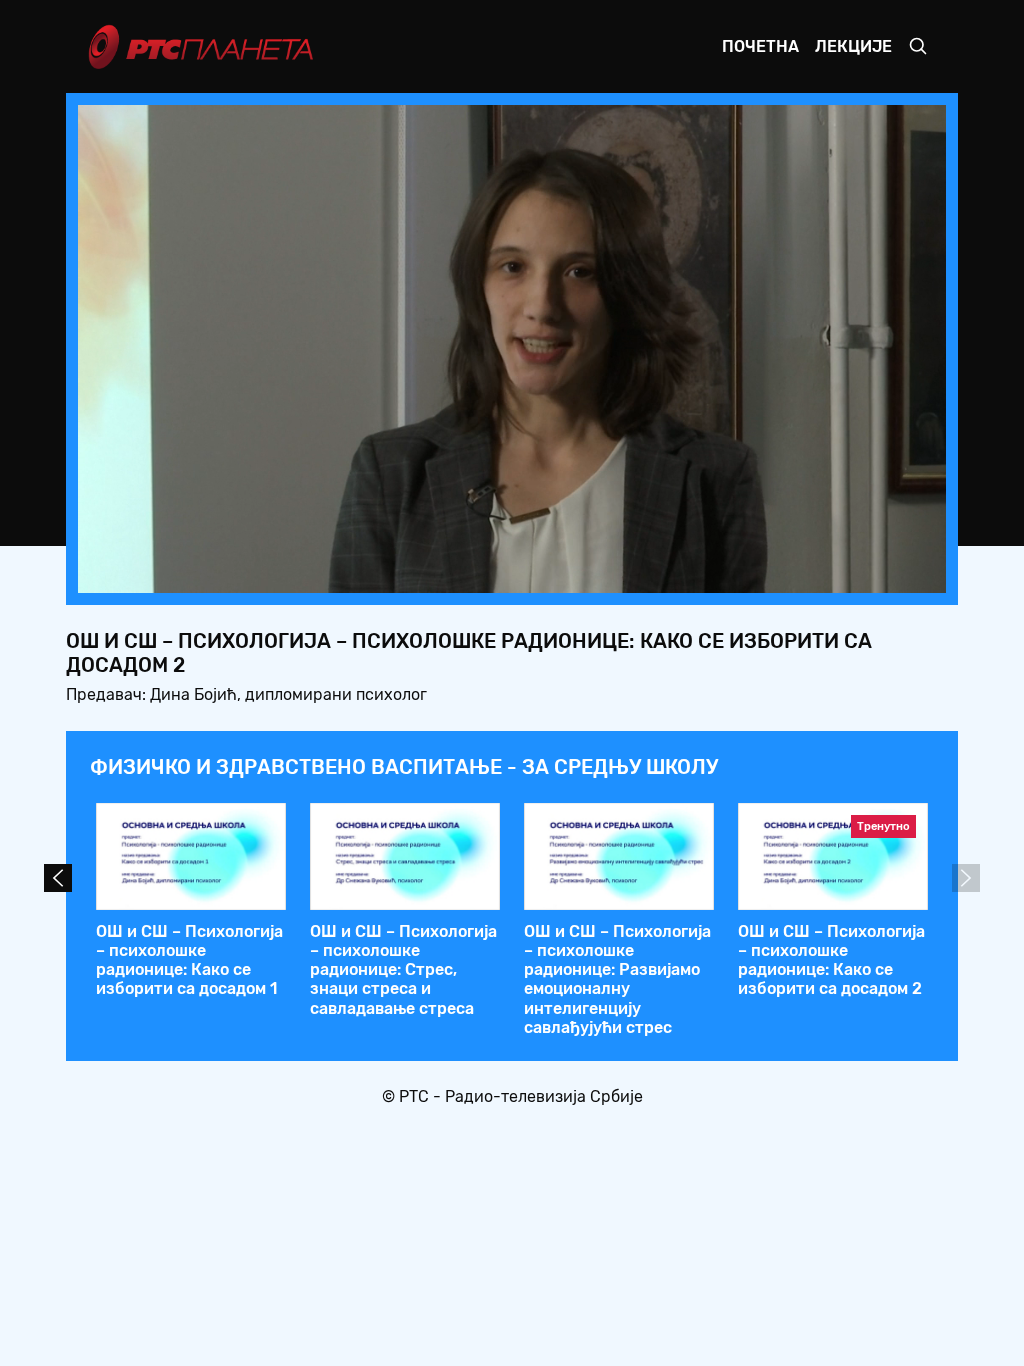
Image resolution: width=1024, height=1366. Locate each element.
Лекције (853, 46)
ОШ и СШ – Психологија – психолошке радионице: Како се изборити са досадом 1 (189, 960)
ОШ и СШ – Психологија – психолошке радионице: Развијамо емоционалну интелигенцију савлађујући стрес (617, 979)
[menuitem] (862, 572)
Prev (58, 878)
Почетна (760, 46)
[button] (806, 572)
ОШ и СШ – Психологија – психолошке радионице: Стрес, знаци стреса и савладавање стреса (403, 970)
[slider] (456, 571)
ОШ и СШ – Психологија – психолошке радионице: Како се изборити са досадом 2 (831, 960)
